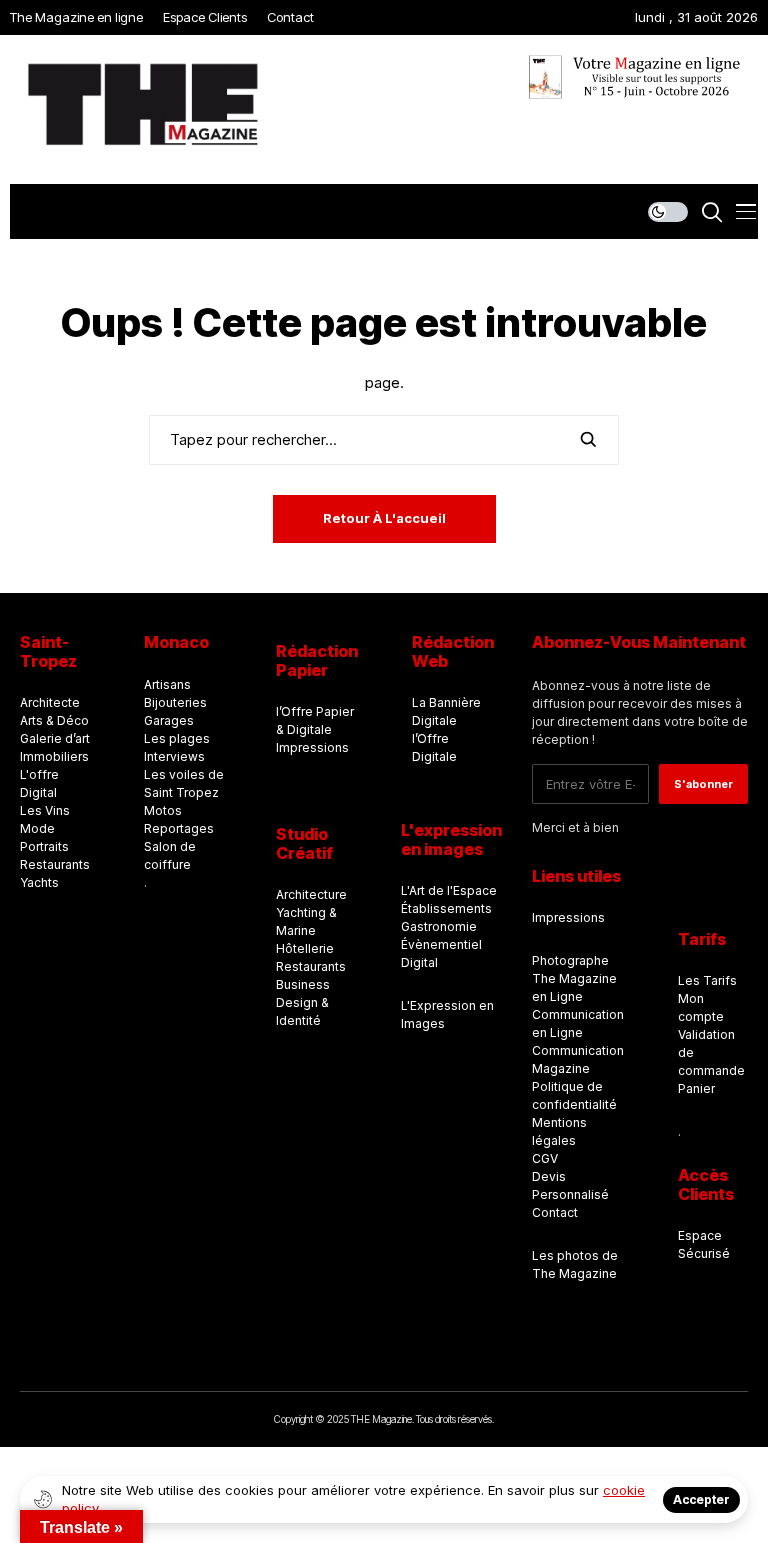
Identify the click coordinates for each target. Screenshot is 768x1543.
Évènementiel (441, 944)
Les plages (177, 738)
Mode (37, 828)
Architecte (50, 702)
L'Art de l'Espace (449, 890)
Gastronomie (439, 926)
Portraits (44, 846)
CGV (545, 1158)
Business (303, 984)
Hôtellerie (305, 948)
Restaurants (55, 864)
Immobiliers (54, 756)
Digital (419, 962)
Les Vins (45, 810)
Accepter (701, 1499)
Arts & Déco (54, 720)
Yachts (39, 882)
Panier (696, 1088)
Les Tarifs (707, 980)
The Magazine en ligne (76, 17)
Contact (290, 17)
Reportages (179, 828)
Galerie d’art (55, 738)
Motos (163, 810)
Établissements (446, 908)
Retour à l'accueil (384, 518)
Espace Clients (205, 17)
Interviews (174, 756)
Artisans (167, 684)
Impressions (312, 747)
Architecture (311, 894)
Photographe (570, 960)
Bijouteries (175, 702)
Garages (169, 720)
